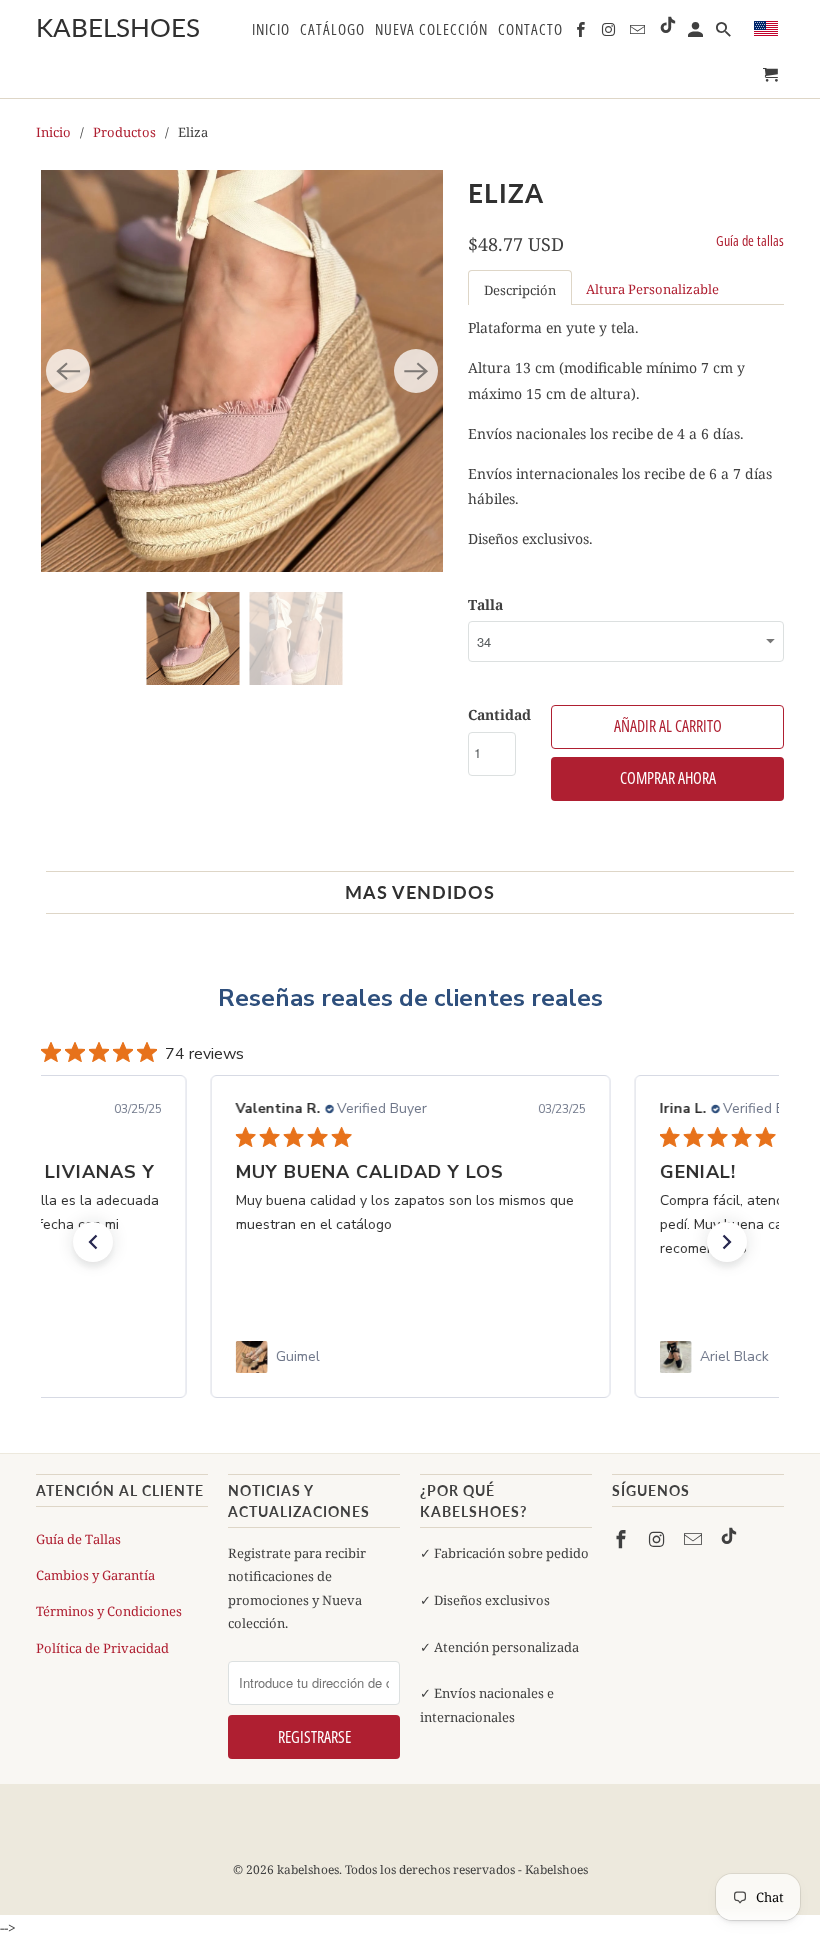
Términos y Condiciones (109, 1611)
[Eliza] (242, 371)
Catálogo (332, 30)
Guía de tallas (750, 240)
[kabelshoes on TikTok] (729, 1539)
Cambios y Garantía (95, 1575)
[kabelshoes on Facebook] (623, 1539)
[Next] (416, 371)
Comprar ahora (668, 778)
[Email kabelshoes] (695, 1539)
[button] (93, 1242)
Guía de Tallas (78, 1539)
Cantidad (499, 714)
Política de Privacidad (102, 1648)
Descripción (520, 290)
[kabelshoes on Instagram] (659, 1539)
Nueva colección (431, 30)
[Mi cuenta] (697, 33)
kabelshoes (86, 27)
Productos (124, 132)
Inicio (53, 132)
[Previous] (68, 371)
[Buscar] (725, 33)
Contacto (530, 30)
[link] (410, 1357)
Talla (485, 604)
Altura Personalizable (652, 289)
